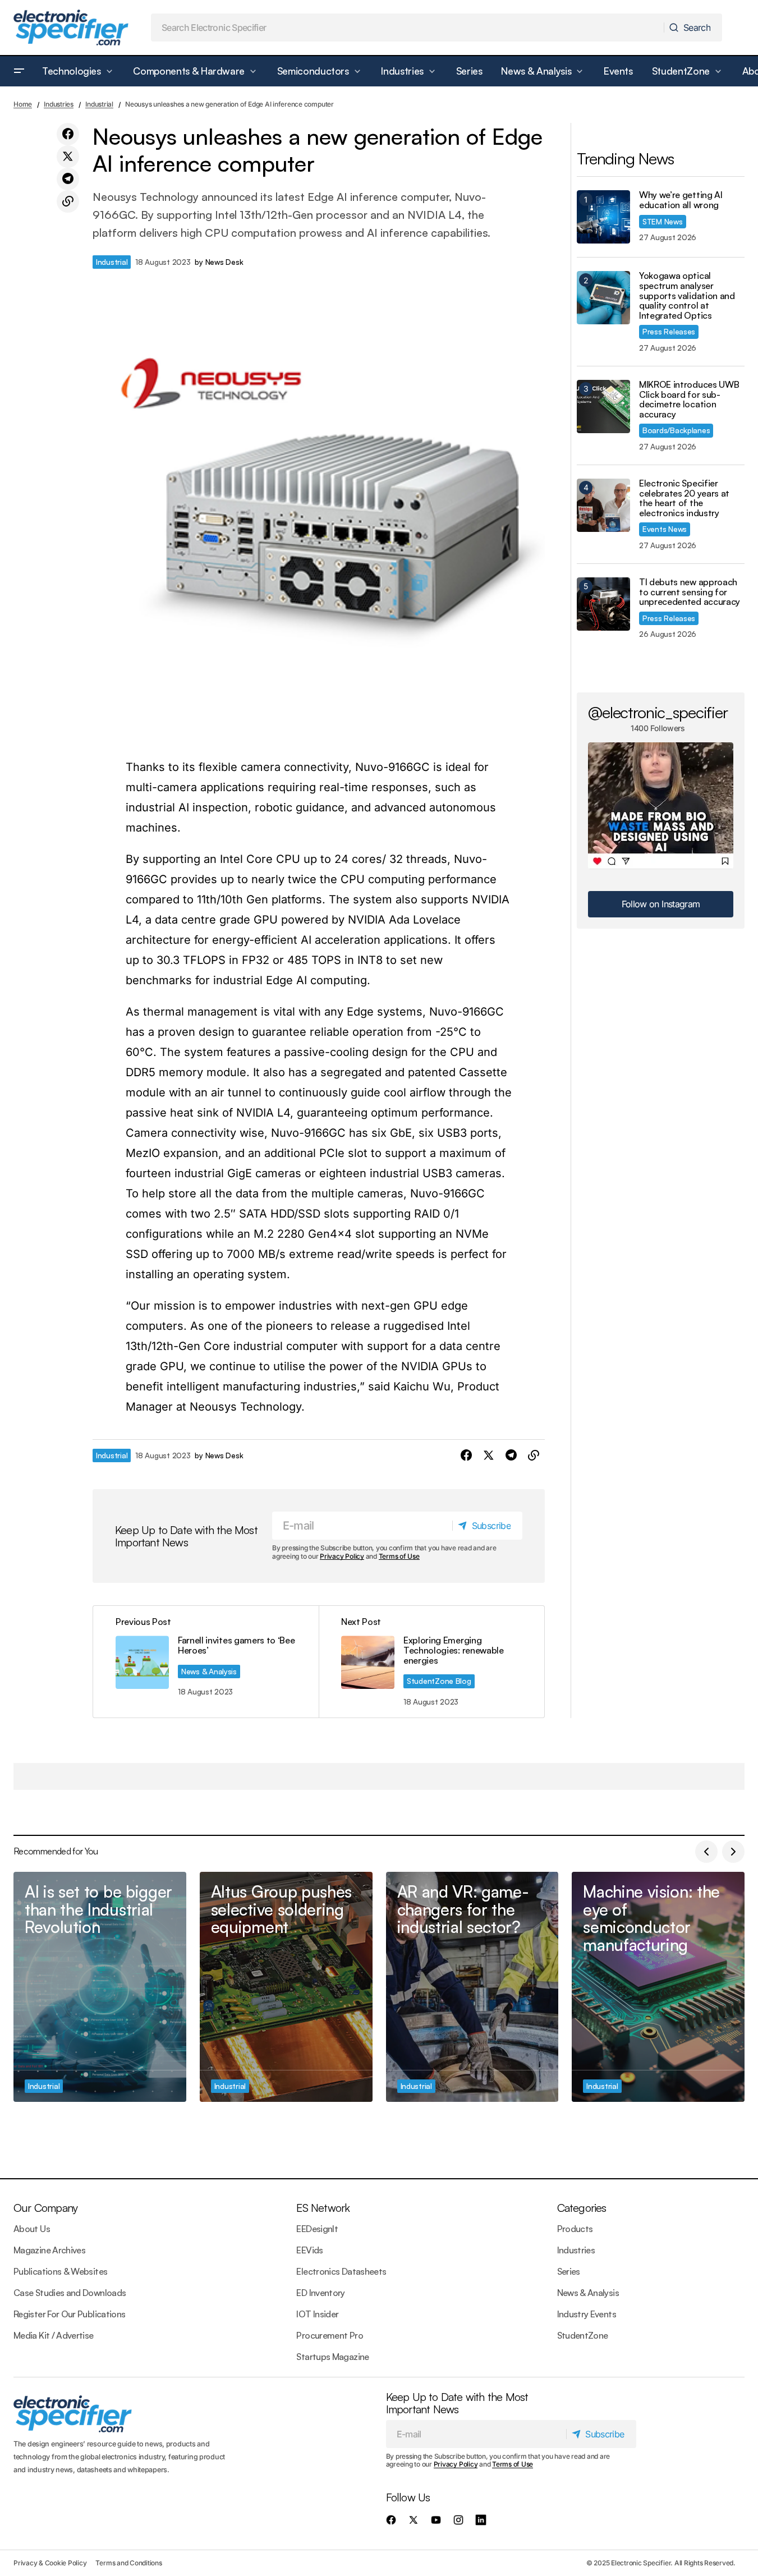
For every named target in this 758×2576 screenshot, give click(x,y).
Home (23, 104)
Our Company (45, 2208)
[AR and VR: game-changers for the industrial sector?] (472, 1987)
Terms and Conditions (128, 2563)
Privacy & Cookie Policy (50, 2563)
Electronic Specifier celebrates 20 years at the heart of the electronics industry (684, 498)
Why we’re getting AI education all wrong (681, 200)
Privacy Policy (342, 1556)
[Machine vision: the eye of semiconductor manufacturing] (658, 1987)
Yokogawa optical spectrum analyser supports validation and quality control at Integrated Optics (687, 296)
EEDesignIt (317, 2229)
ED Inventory (320, 2293)
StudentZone (583, 2335)
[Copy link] (68, 201)
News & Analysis (209, 1671)
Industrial (99, 104)
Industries (59, 104)
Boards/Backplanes (676, 430)
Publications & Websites (60, 2271)
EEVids (309, 2250)
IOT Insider (317, 2314)
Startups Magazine (332, 2357)
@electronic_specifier (658, 712)
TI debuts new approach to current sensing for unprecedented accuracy (690, 592)
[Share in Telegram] (68, 179)
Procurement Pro (329, 2335)
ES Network (323, 2208)
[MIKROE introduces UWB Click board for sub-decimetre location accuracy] (603, 407)
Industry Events (587, 2314)
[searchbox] (408, 27)
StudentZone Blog (439, 1681)
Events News (665, 529)
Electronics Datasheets (341, 2271)
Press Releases (669, 331)
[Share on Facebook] (68, 134)
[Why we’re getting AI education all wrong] (603, 217)
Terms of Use (399, 1556)
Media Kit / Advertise (54, 2335)
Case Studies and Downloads (70, 2293)
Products (575, 2229)
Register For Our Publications (69, 2314)
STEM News (663, 221)
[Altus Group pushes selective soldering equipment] (286, 1987)
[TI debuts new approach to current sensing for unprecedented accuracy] (603, 604)
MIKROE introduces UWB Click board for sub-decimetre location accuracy (689, 400)
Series (569, 2271)
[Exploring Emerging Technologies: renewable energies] (431, 1662)
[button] (19, 71)
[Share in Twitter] (68, 157)
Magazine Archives (49, 2250)
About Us (32, 2229)
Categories (582, 2208)
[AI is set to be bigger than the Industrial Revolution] (100, 1987)
